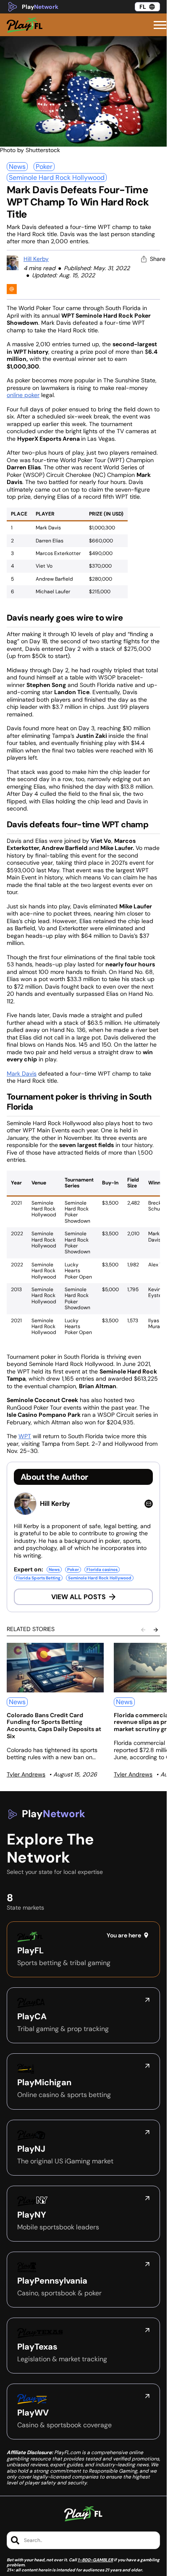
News (17, 167)
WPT (25, 1436)
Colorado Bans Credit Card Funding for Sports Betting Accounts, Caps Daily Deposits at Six (54, 1726)
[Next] (156, 1630)
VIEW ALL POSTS (79, 1597)
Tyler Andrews (26, 1774)
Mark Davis (22, 1074)
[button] (160, 25)
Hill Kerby (36, 259)
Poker (44, 167)
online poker (23, 395)
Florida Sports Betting (38, 1578)
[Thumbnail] (55, 1668)
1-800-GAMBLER (95, 2560)
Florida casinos (102, 1570)
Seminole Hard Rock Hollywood (57, 178)
